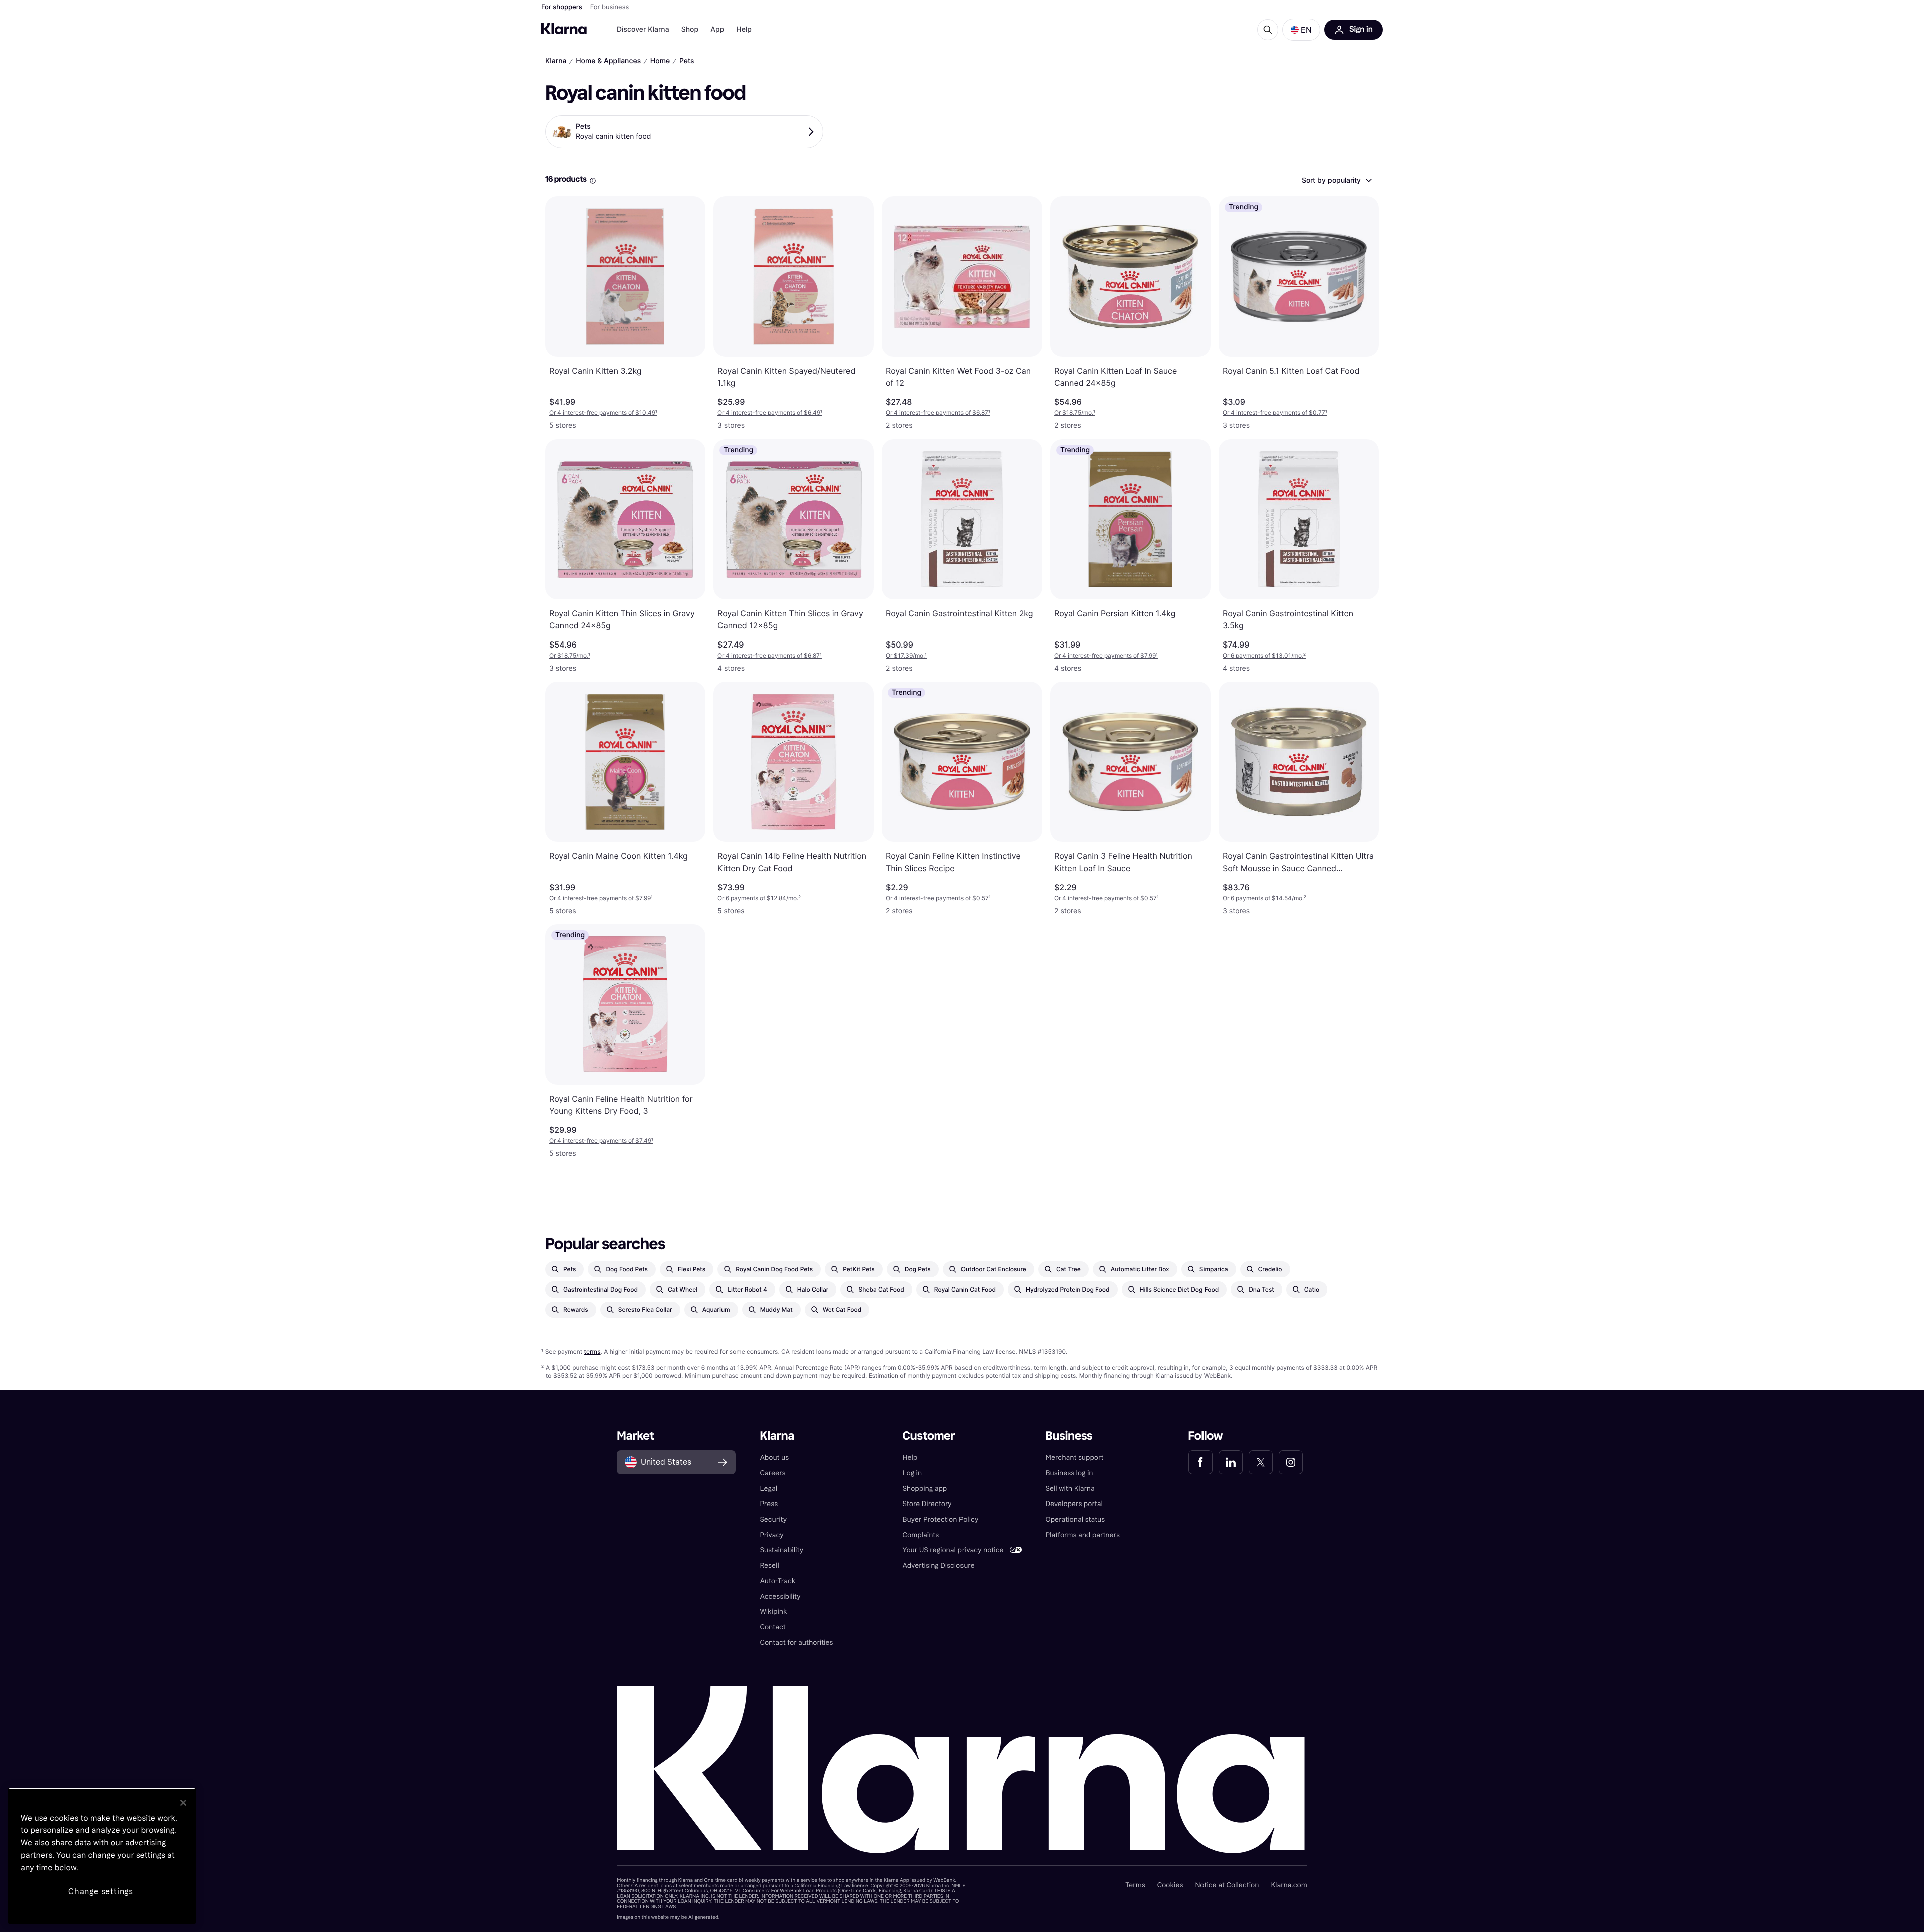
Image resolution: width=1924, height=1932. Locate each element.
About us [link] (774, 1458)
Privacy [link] (771, 1535)
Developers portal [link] (1074, 1504)
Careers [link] (772, 1473)
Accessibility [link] (780, 1596)
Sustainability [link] (781, 1550)
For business (610, 7)
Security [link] (773, 1519)
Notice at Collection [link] (1227, 1885)
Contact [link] (772, 1627)
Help (744, 29)
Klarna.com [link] (1289, 1885)
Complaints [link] (921, 1535)
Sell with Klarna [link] (1070, 1489)
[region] (102, 1856)
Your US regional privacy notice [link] (953, 1550)
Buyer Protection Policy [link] (940, 1519)
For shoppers (562, 7)
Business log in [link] (1069, 1473)
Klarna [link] (777, 1436)
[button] (1301, 30)
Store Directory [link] (927, 1504)
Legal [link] (768, 1489)
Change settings (101, 1892)
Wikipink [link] (773, 1612)
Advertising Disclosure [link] (938, 1565)
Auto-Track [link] (777, 1581)
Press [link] (769, 1504)
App (717, 29)
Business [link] (1069, 1436)
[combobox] (1336, 180)
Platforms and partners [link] (1083, 1535)
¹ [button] (603, 413)
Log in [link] (912, 1473)
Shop (690, 29)
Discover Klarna (643, 29)
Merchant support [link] (1075, 1458)
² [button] (1264, 655)
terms (592, 1351)
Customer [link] (929, 1436)
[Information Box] (593, 181)
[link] (1200, 1462)
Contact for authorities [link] (796, 1643)
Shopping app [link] (925, 1489)
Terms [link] (1135, 1885)
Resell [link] (769, 1565)
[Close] (183, 1803)
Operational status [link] (1075, 1519)
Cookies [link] (1170, 1885)
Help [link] (910, 1458)
